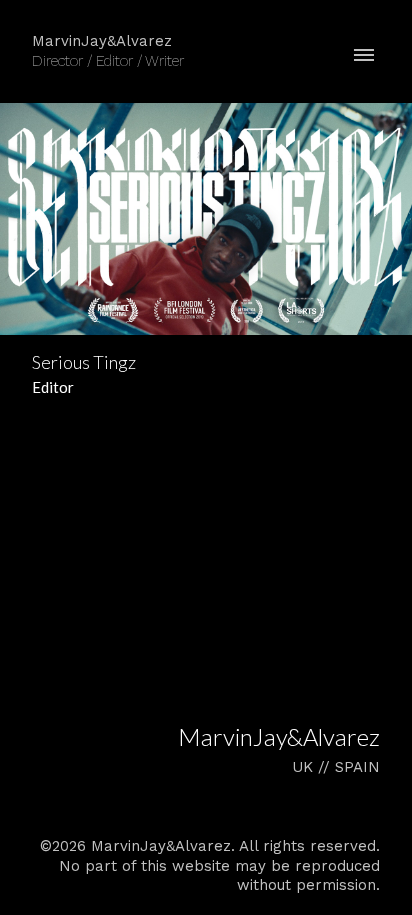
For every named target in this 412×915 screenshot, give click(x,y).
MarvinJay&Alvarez (279, 736)
